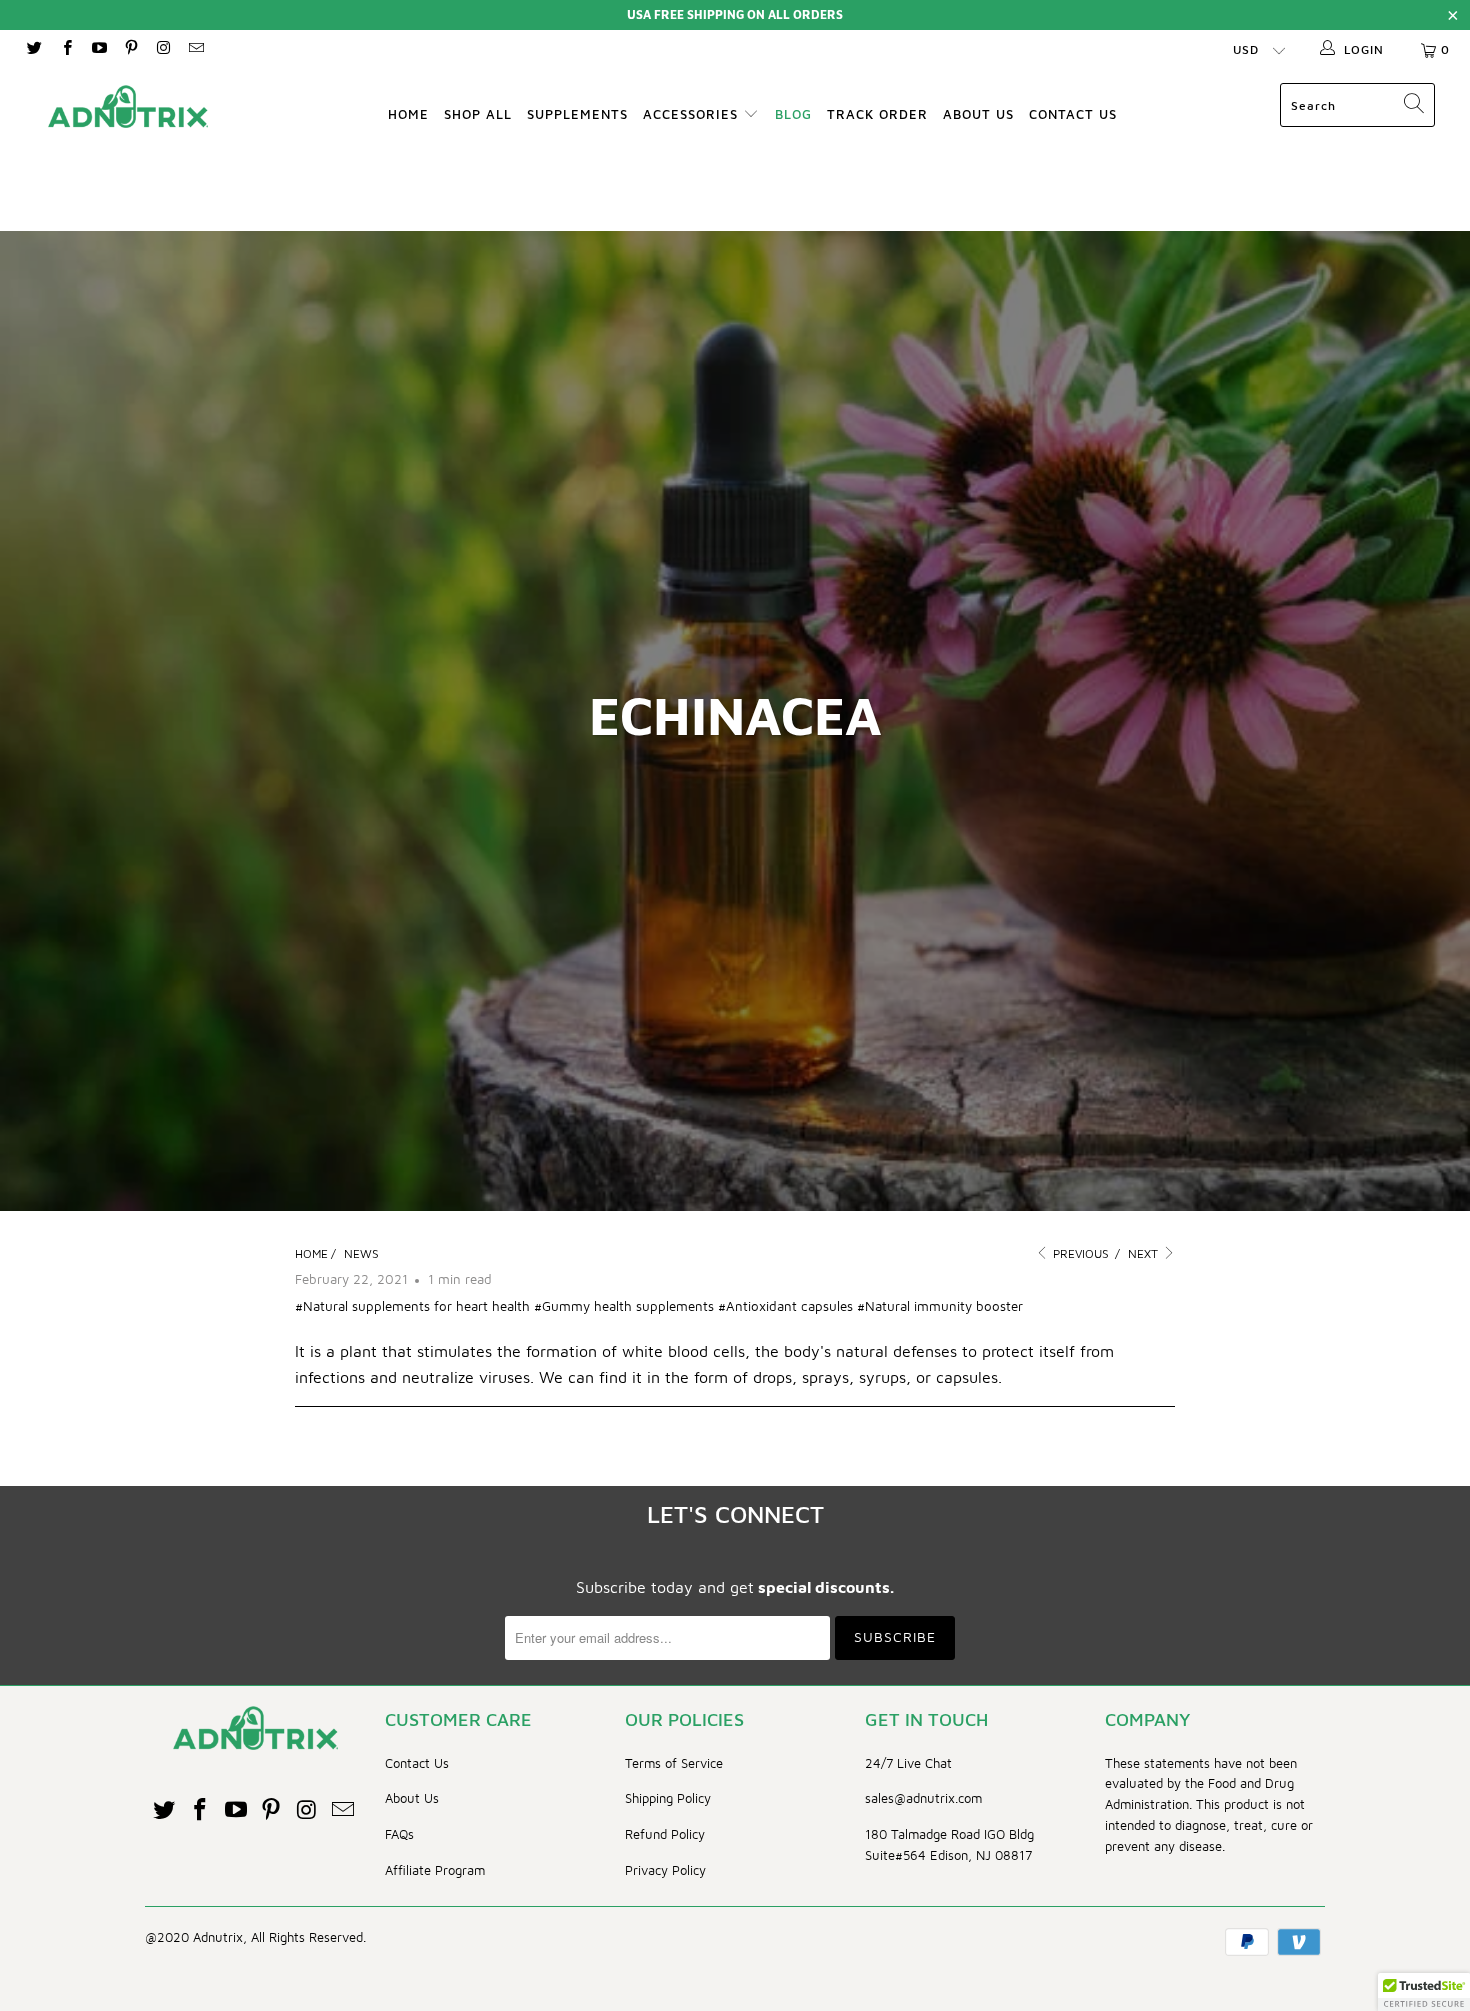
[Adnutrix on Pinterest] (130, 49)
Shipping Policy (668, 1798)
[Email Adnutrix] (194, 49)
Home (408, 114)
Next (1144, 1253)
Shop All (478, 114)
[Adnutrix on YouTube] (98, 49)
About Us (978, 114)
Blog (793, 114)
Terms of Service (674, 1763)
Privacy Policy (665, 1870)
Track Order (877, 114)
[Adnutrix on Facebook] (65, 49)
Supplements (577, 114)
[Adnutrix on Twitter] (33, 49)
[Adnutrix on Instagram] (162, 49)
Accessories (693, 114)
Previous (1079, 1253)
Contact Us (1073, 114)
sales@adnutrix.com (923, 1798)
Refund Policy (665, 1834)
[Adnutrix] (127, 106)
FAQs (399, 1834)
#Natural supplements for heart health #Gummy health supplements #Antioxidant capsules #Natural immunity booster (659, 1306)
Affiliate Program (435, 1870)
